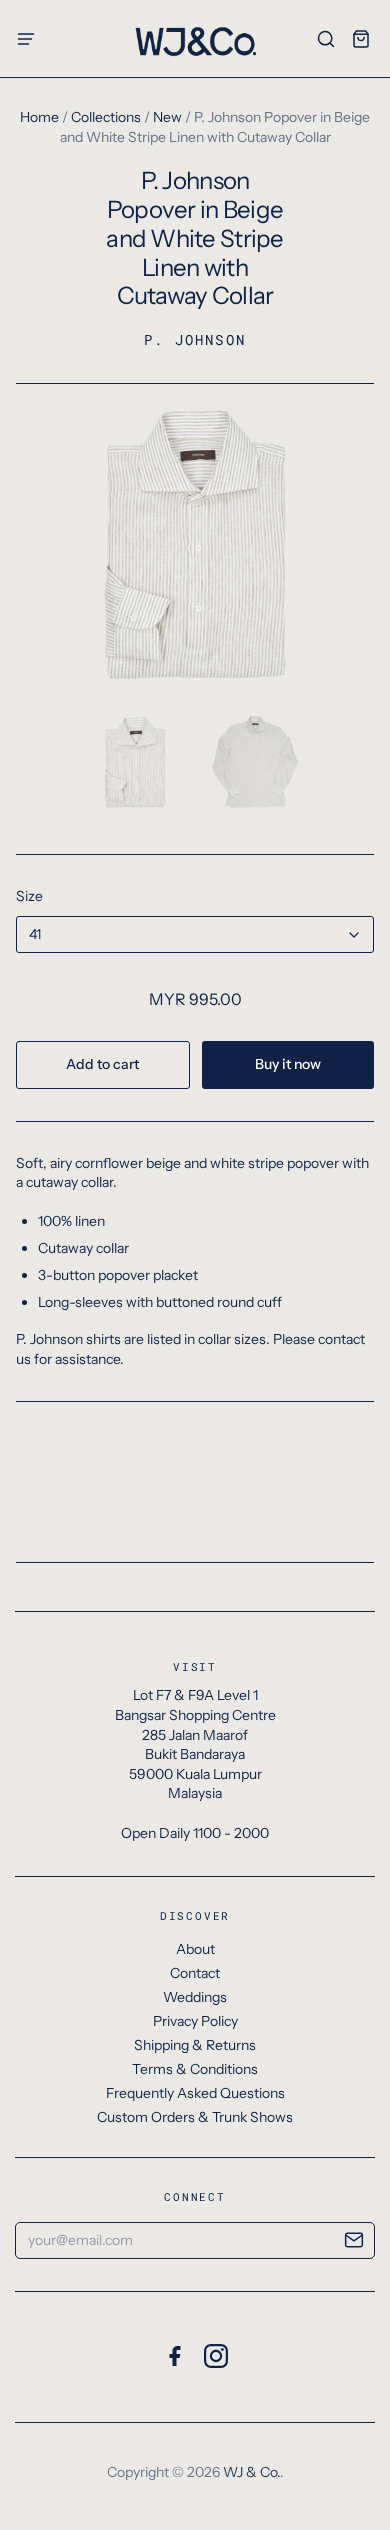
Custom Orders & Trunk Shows (195, 2117)
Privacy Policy (195, 2021)
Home (39, 117)
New (167, 117)
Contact (195, 1973)
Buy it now (288, 1064)
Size (29, 896)
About (195, 1949)
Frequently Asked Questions (195, 2093)
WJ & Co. (251, 2472)
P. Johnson (195, 339)
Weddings (195, 1997)
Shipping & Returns (195, 2045)
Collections (106, 117)
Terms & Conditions (195, 2069)
